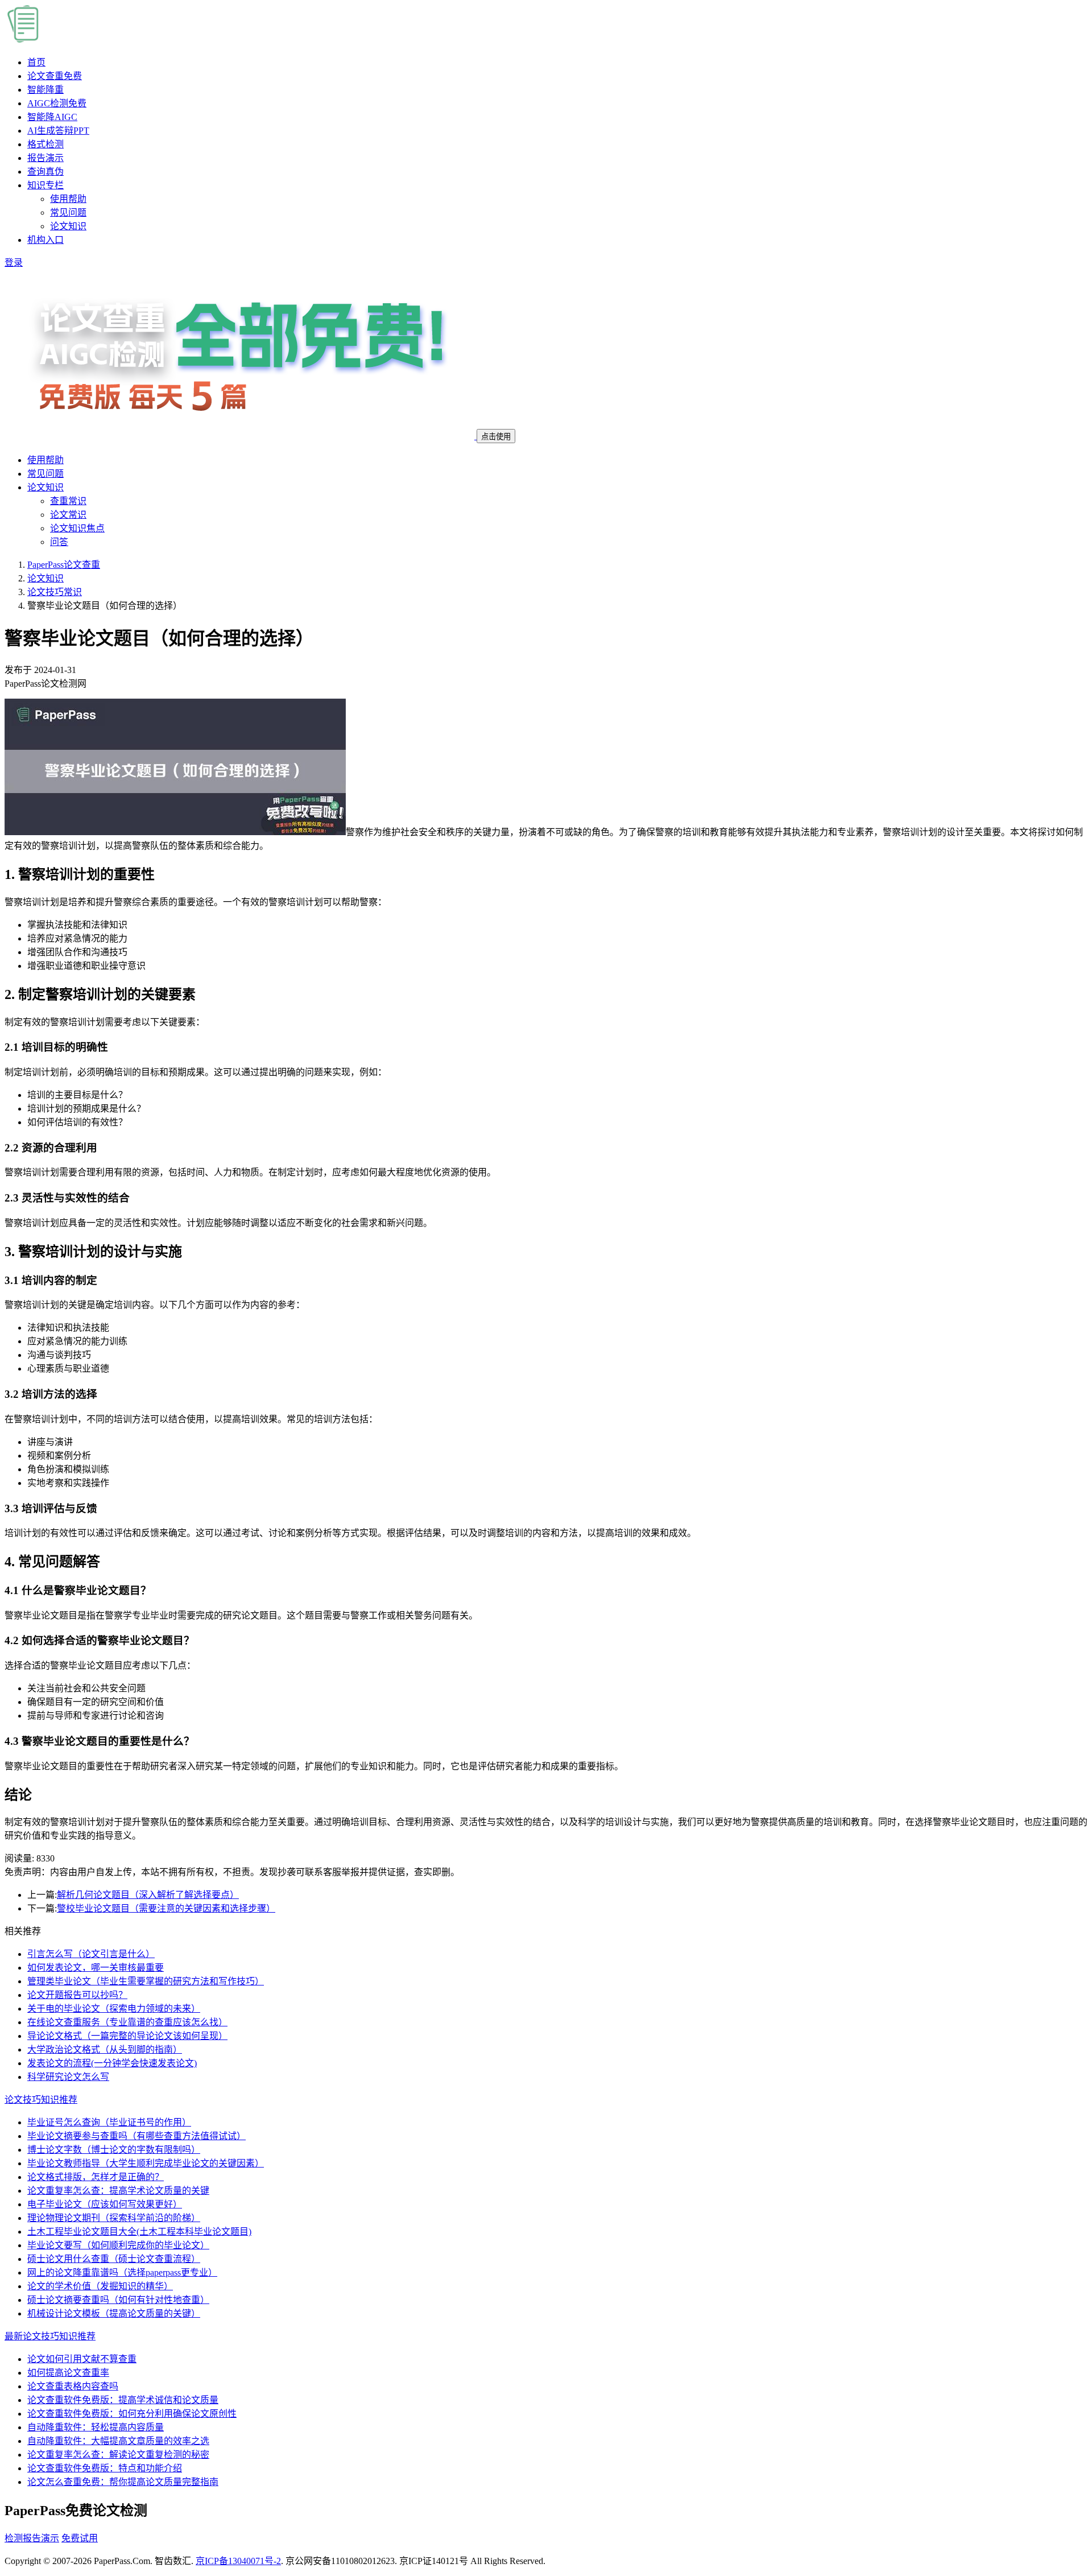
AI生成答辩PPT (58, 131)
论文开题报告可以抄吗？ (77, 1995)
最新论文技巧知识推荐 (50, 2336)
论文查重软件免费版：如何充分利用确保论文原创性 (132, 2414)
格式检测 (45, 144)
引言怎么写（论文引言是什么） (91, 1954)
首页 (36, 62)
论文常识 (68, 515)
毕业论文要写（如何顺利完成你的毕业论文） (118, 2245)
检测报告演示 (32, 2538)
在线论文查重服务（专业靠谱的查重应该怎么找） (127, 2022)
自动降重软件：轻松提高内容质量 (96, 2427)
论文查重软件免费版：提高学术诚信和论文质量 (123, 2400)
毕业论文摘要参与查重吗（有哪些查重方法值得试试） (136, 2136)
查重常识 (68, 501)
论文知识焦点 (77, 528)
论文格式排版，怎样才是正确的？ (96, 2177)
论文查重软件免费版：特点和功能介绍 (105, 2468)
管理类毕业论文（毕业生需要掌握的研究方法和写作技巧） (146, 1981)
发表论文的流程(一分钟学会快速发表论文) (112, 2063)
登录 (14, 263)
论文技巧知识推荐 (41, 2100)
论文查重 (55, 76)
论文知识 (68, 226)
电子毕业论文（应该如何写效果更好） (105, 2204)
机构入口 (45, 240)
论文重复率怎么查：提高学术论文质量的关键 (118, 2191)
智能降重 (45, 90)
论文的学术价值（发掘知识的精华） (100, 2286)
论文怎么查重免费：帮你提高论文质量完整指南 (123, 2482)
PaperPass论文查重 (64, 565)
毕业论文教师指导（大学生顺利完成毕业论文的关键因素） (146, 2163)
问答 (59, 542)
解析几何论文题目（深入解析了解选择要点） (148, 1895)
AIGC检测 (57, 103)
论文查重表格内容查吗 (73, 2386)
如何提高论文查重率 (68, 2373)
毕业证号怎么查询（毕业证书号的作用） (109, 2122)
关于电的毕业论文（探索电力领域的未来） (114, 2009)
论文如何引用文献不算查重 (82, 2359)
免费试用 (80, 2538)
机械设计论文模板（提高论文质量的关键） (114, 2313)
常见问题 (68, 212)
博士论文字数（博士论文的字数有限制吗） (114, 2150)
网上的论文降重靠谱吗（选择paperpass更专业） (122, 2272)
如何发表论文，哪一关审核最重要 (96, 1968)
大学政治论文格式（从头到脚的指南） (105, 2049)
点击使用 (496, 437)
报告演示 (45, 158)
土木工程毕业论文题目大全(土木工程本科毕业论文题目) (139, 2232)
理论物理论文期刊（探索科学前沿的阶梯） (114, 2218)
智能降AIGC (52, 117)
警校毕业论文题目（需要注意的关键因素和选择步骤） (166, 1908)
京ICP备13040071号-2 (238, 2561)
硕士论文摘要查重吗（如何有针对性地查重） (118, 2300)
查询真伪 (45, 172)
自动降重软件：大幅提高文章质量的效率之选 (118, 2441)
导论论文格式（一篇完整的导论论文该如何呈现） (127, 2036)
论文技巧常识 (55, 592)
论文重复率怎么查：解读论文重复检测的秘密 (118, 2455)
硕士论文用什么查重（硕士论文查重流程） (114, 2259)
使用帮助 (68, 199)
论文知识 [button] (45, 487)
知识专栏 (45, 185)
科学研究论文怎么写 (68, 2077)
